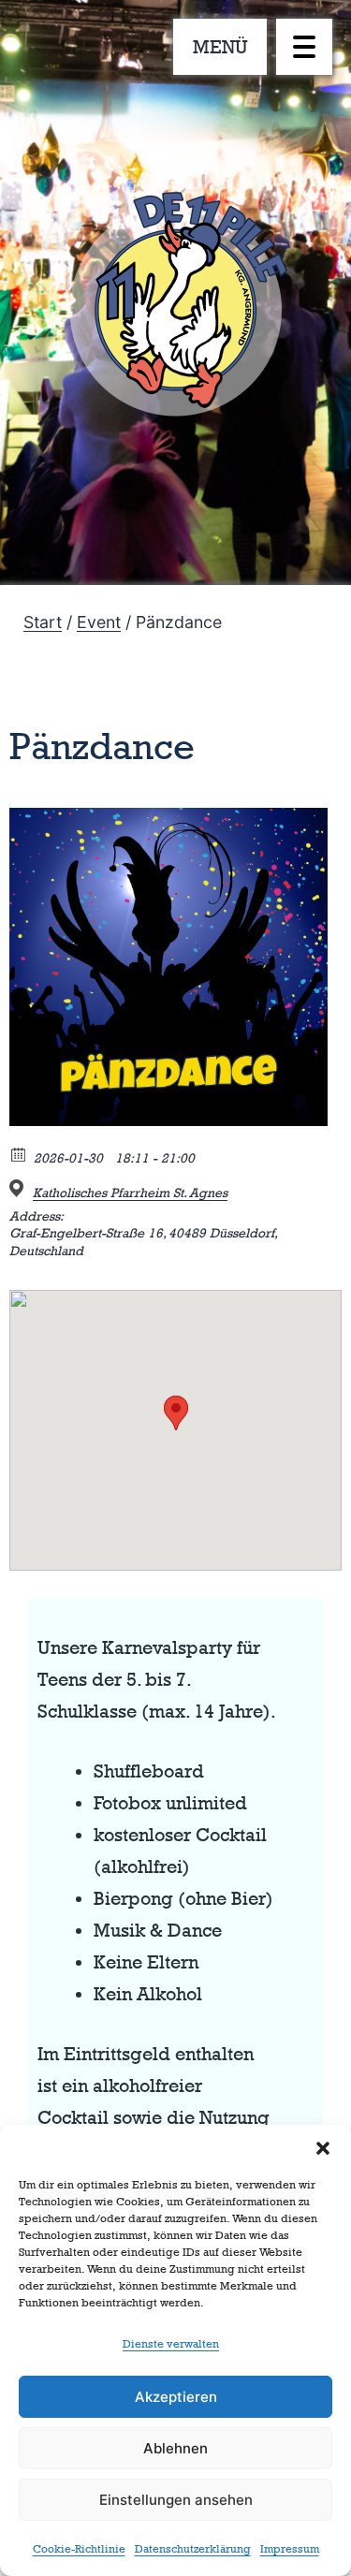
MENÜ (220, 47)
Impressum (290, 2549)
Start (43, 622)
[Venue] (19, 1188)
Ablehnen (175, 2448)
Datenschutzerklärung (193, 2549)
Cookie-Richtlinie (79, 2549)
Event (99, 622)
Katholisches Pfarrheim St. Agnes (130, 1192)
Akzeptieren (176, 2397)
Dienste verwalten (171, 2344)
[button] (323, 2148)
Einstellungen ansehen (176, 2500)
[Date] (19, 1154)
